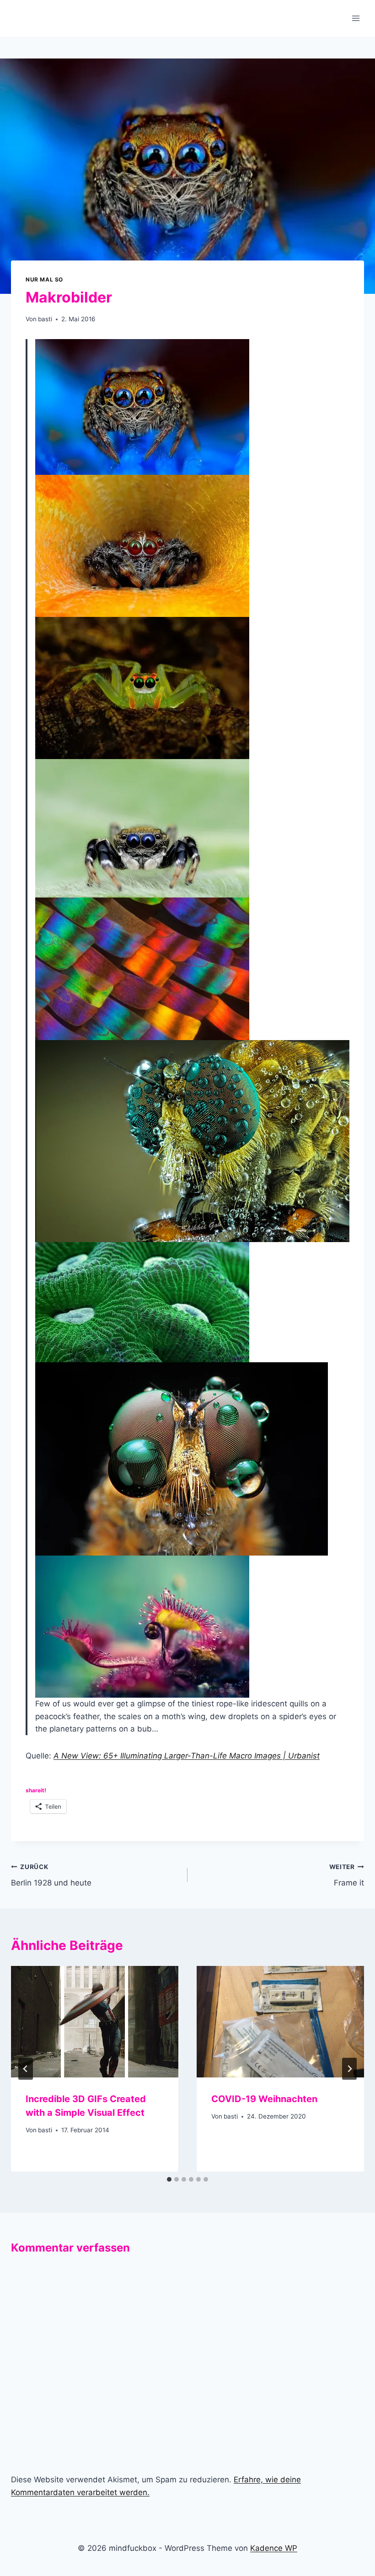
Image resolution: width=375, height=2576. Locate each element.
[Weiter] (349, 2069)
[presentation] (95, 2022)
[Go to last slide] (26, 2069)
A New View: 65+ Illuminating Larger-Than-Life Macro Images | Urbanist (187, 1756)
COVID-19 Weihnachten (264, 2099)
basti (45, 319)
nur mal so (44, 279)
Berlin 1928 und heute (51, 1875)
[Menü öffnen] (356, 18)
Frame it (347, 1875)
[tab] (169, 2179)
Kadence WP (274, 2548)
